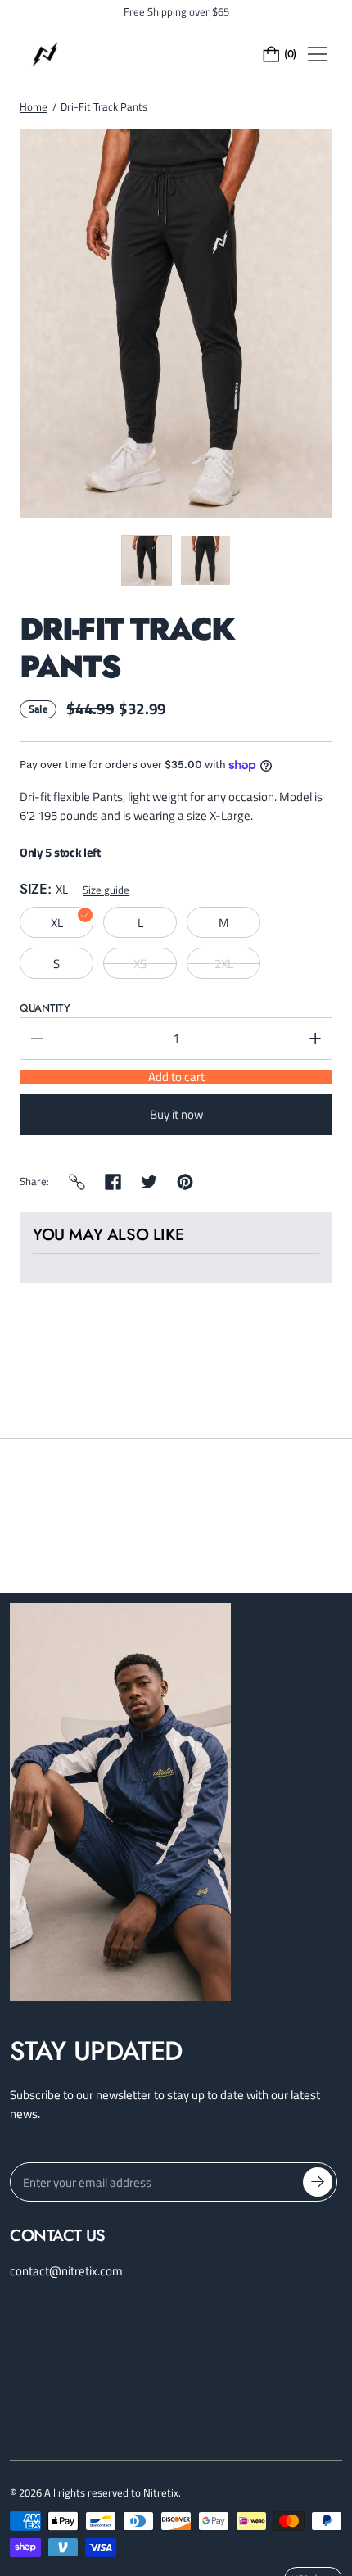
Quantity (45, 1008)
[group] (147, 560)
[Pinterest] (185, 1182)
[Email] (77, 1182)
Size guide (106, 890)
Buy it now (176, 1114)
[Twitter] (149, 1182)
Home (34, 106)
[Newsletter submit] (318, 2182)
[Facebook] (113, 1182)
